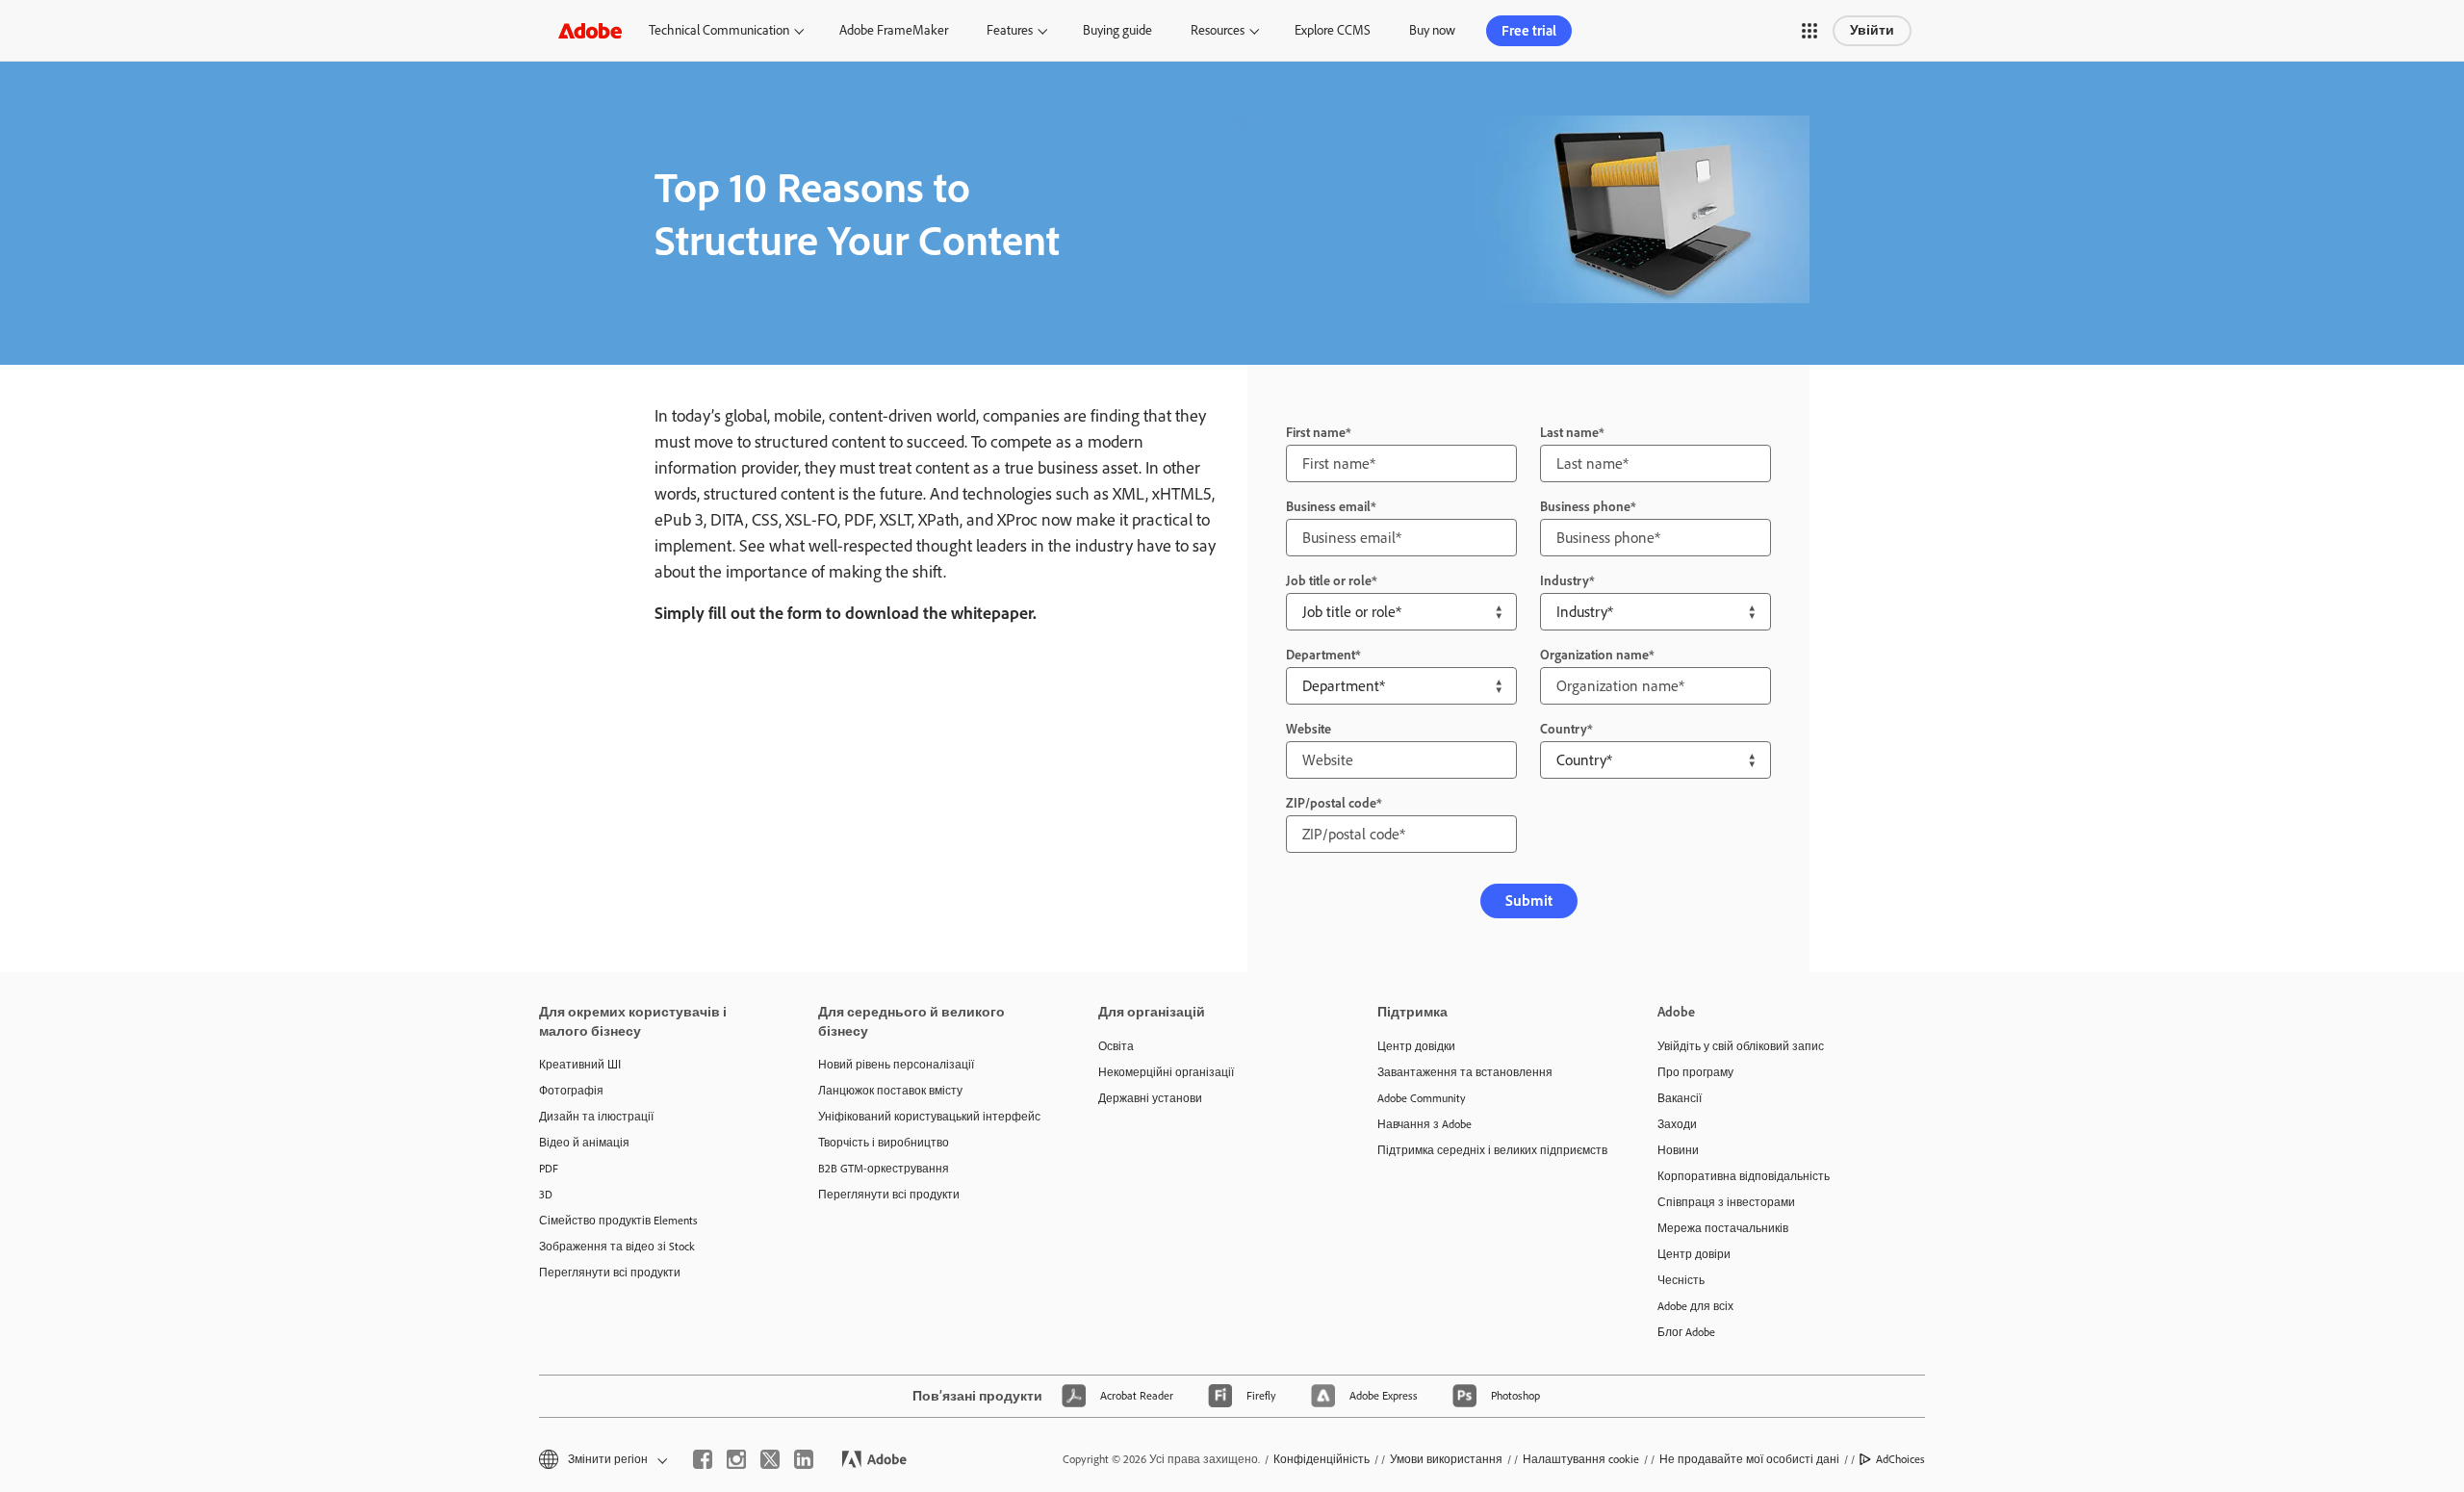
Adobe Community (1422, 1098)
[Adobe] (590, 30)
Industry (1565, 581)
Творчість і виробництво (884, 1143)
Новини (1678, 1150)
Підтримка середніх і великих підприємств (1488, 1150)
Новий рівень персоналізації (896, 1065)
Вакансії (1680, 1098)
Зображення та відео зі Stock (617, 1247)
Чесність (1681, 1280)
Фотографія (571, 1091)
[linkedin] (804, 1459)
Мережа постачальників (1723, 1228)
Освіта (1116, 1046)
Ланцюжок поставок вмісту (890, 1091)
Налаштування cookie (1581, 1459)
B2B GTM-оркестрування (884, 1169)
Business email (1328, 507)
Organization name (1594, 655)
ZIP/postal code (1331, 803)
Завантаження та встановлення (1465, 1072)
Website (1309, 729)
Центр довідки (1416, 1046)
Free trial (1529, 31)
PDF (549, 1169)
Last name (1569, 433)
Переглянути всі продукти (610, 1273)
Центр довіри (1694, 1254)
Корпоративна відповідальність (1744, 1176)
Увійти (1872, 30)
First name (1316, 433)
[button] (1809, 31)
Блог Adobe (1686, 1332)
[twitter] (770, 1459)
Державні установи (1150, 1098)
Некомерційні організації (1166, 1072)
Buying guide (1117, 30)
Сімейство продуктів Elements (618, 1221)
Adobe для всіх (1695, 1306)
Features (1010, 30)
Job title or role (1329, 581)
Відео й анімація (584, 1143)
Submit (1529, 900)
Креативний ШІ (580, 1065)
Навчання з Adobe (1424, 1124)
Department (1321, 655)
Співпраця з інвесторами (1726, 1202)
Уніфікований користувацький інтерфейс (929, 1117)
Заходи (1677, 1124)
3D (546, 1195)
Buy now (1432, 30)
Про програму (1695, 1072)
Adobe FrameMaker (894, 30)
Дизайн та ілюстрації (596, 1117)
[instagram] (736, 1459)
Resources (1218, 30)
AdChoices (1900, 1459)
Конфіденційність (1322, 1459)
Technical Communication (719, 30)
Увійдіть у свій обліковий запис (1741, 1046)
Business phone (1585, 507)
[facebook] (703, 1459)
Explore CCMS (1333, 30)
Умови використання (1446, 1459)
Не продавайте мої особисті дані (1749, 1459)
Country (1564, 729)
